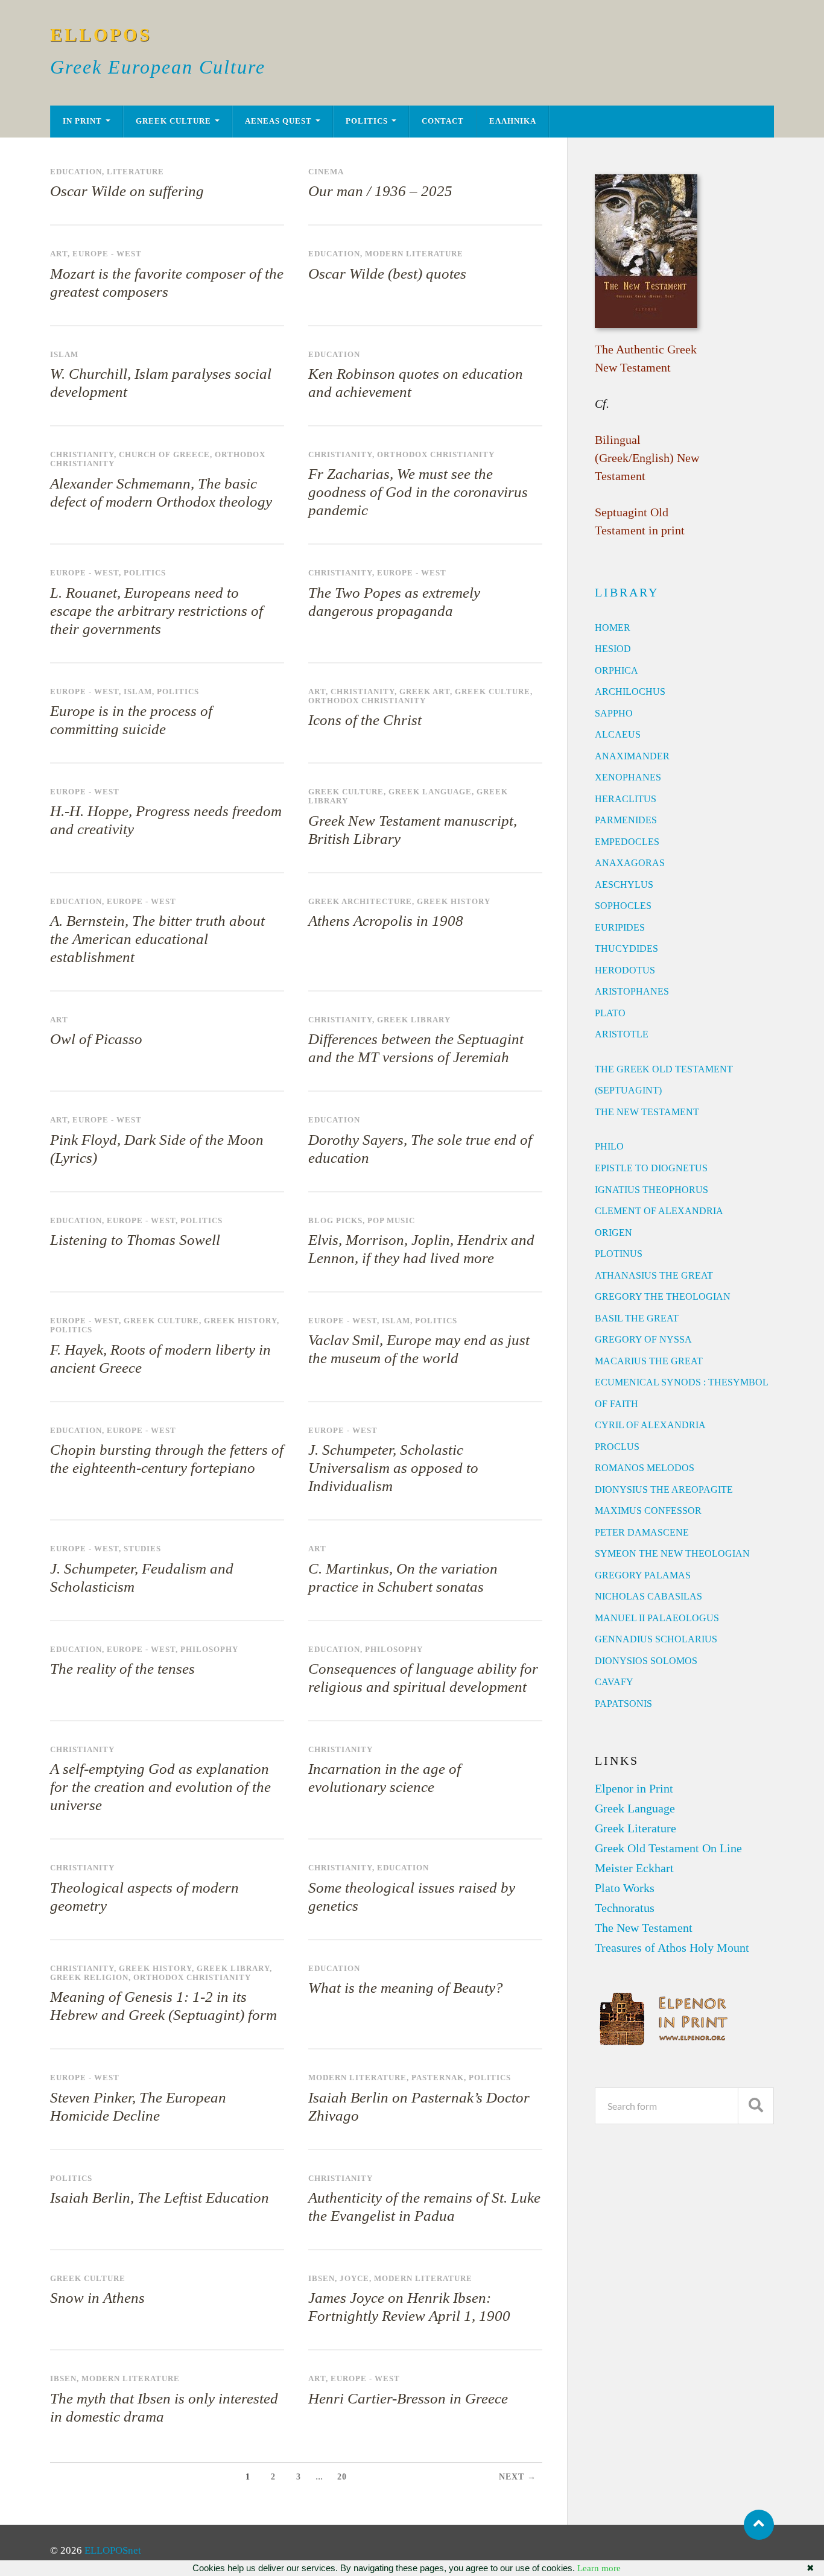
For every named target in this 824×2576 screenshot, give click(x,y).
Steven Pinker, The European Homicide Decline (138, 2106)
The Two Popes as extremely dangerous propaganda (394, 602)
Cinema (326, 172)
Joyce (354, 2279)
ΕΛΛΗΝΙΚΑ (513, 121)
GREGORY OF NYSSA (643, 1339)
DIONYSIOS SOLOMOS (646, 1661)
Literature (135, 172)
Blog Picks (335, 1221)
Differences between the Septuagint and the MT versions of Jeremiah (416, 1048)
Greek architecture (360, 902)
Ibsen (322, 2279)
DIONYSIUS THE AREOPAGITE (664, 1489)
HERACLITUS (626, 799)
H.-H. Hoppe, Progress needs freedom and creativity (166, 820)
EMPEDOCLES (627, 842)
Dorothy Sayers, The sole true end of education (420, 1149)
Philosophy (209, 1650)
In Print (82, 121)
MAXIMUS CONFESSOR (648, 1511)
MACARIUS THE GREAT (649, 1361)
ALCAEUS (618, 734)
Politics (367, 121)
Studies (142, 1549)
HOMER (613, 628)
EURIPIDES (620, 927)
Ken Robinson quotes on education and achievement (416, 383)
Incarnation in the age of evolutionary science (385, 1778)
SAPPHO (614, 713)
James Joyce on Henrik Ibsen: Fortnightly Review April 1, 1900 (409, 2307)
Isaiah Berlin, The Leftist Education (160, 2198)
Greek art (425, 692)
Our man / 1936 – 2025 (380, 191)
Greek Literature (635, 1828)
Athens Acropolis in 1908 (386, 921)
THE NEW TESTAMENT (647, 1112)
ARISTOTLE (622, 1034)
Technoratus (625, 1908)
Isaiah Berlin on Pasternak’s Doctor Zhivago (419, 2106)
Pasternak (438, 2078)
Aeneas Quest (278, 121)
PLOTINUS (619, 1254)
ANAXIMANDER (632, 756)
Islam (64, 355)
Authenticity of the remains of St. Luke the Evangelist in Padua (424, 2207)
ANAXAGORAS (630, 863)
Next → (518, 2477)
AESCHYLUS (624, 885)
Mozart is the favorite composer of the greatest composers (167, 283)
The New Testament (644, 1928)
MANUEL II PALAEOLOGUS (657, 1618)
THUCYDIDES (626, 948)
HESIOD (613, 649)
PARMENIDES (626, 820)
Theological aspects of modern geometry (144, 1897)
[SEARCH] (756, 2106)
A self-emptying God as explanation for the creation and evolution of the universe (160, 1787)
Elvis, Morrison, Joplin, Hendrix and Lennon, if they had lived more (421, 1249)
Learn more (599, 2568)
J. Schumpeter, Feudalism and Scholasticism (142, 1578)
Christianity (82, 455)
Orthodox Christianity (436, 455)
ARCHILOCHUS (630, 691)
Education (76, 172)
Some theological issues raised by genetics (412, 1897)
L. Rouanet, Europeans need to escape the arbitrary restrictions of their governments (157, 611)
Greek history (454, 902)
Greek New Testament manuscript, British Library (413, 830)
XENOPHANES (628, 777)
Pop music (391, 1221)
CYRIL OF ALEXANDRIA (650, 1425)
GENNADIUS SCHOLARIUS (656, 1639)
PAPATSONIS (623, 1704)
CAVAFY (614, 1682)
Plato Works (625, 1888)
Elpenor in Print (634, 1788)
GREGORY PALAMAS (643, 1575)
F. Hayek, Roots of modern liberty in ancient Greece (160, 1359)
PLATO (610, 1013)
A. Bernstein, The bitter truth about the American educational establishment (157, 939)
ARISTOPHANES (632, 991)
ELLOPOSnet (113, 2550)
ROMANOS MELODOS (645, 1468)
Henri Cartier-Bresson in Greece (408, 2398)
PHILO (609, 1146)
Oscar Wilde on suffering (127, 191)
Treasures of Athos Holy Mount (672, 1948)
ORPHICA (616, 670)
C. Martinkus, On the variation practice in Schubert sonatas (403, 1578)
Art (59, 254)
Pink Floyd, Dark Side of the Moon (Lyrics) (157, 1149)
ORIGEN (613, 1233)
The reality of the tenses (122, 1669)
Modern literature (414, 254)
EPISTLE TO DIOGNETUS (651, 1168)
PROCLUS (617, 1447)
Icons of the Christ (365, 720)
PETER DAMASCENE (642, 1532)
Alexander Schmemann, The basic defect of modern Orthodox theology (161, 492)
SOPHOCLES (623, 906)
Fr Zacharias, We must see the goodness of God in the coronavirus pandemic (418, 492)
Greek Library (414, 1020)
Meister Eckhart (634, 1868)
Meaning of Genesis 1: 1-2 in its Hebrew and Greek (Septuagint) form (163, 2006)
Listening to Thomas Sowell (135, 1240)
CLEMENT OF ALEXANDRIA (659, 1211)
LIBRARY (627, 592)
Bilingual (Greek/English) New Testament (647, 458)
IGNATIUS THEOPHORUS (651, 1190)
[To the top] (759, 2525)
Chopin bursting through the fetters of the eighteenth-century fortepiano (167, 1459)
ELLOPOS (101, 35)
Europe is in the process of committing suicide (131, 720)
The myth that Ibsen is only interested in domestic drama (164, 2407)
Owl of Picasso (96, 1039)
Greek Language (430, 792)
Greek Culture (173, 121)
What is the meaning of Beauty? (406, 1988)
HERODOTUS (625, 970)
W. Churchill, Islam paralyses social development (161, 383)
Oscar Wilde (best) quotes (387, 274)
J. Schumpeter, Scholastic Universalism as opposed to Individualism (393, 1468)
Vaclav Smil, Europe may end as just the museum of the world (419, 1349)
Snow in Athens (97, 2298)
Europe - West (107, 254)
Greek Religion (89, 1978)
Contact (443, 121)
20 (342, 2477)
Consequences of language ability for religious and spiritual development (423, 1678)
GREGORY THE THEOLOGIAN (663, 1296)
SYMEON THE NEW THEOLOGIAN (672, 1553)
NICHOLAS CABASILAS (648, 1596)
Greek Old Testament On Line (668, 1848)
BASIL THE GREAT (637, 1318)
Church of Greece (164, 455)
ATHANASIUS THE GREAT (654, 1275)
